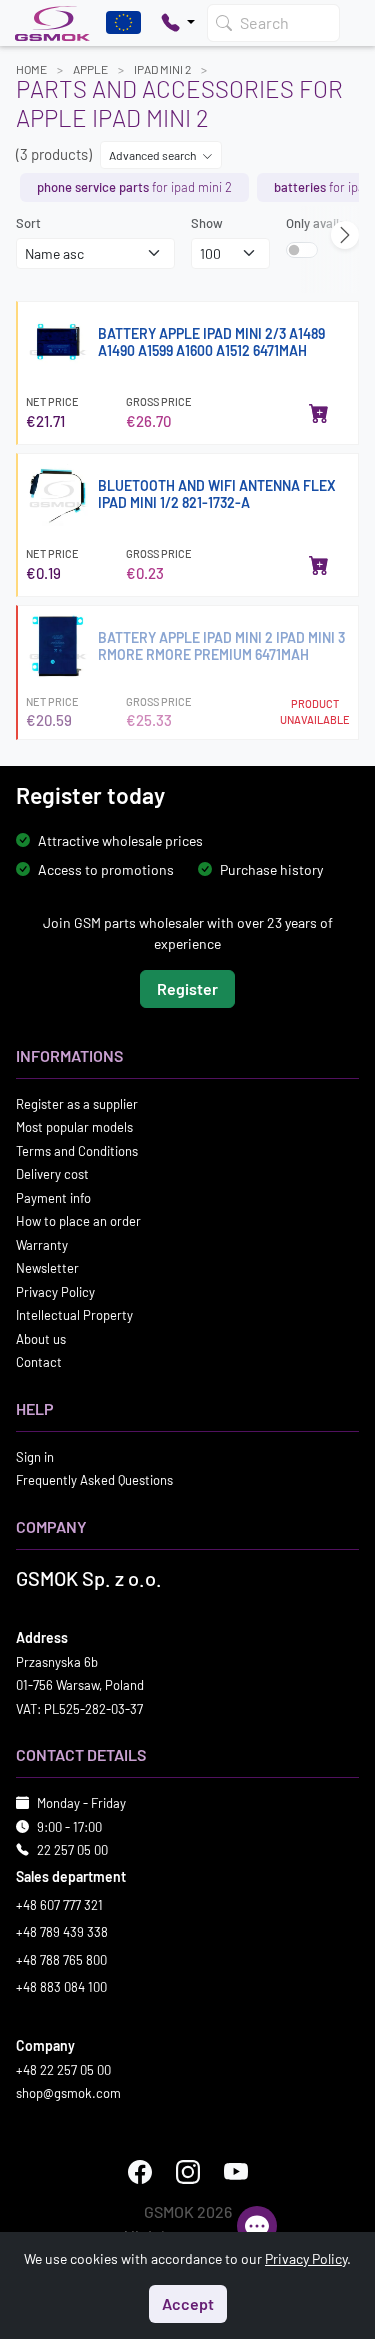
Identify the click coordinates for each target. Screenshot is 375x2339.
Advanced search (153, 155)
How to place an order (78, 1221)
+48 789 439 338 (62, 1932)
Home (31, 69)
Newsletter (47, 1268)
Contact (39, 1362)
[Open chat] (257, 2226)
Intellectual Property (74, 1315)
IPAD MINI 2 (162, 69)
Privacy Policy (55, 1291)
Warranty (42, 1244)
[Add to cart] (319, 413)
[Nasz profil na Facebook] (140, 2171)
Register (187, 987)
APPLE (90, 69)
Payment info (53, 1197)
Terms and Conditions (77, 1150)
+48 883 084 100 (61, 1987)
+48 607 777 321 (59, 1904)
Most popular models (74, 1127)
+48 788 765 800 (61, 1959)
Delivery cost (52, 1174)
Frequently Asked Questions (94, 1480)
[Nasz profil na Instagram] (188, 2171)
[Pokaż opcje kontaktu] (178, 23)
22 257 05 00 (72, 1850)
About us (41, 1338)
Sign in (35, 1456)
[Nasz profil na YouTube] (236, 2171)
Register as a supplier (77, 1103)
